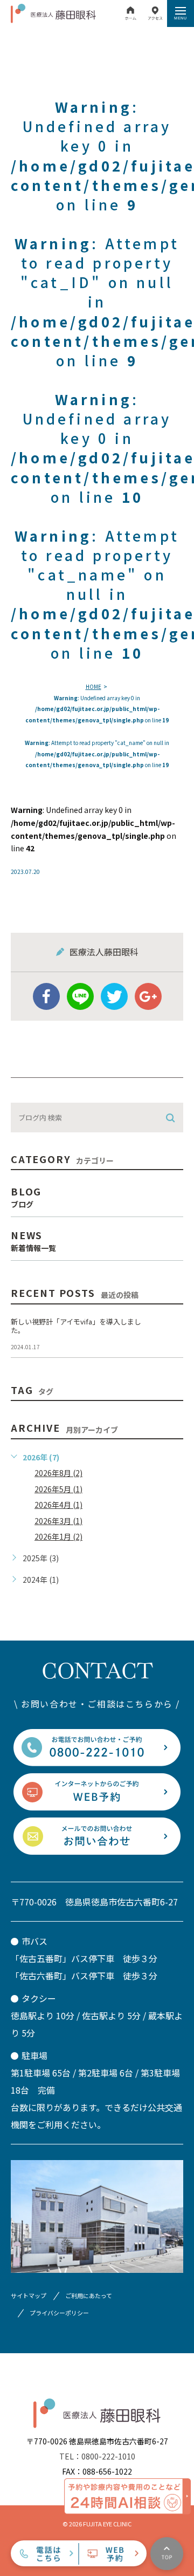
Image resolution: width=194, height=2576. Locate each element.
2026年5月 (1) (58, 1489)
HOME (93, 686)
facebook (46, 996)
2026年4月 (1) (58, 1505)
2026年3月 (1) (58, 1521)
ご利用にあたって (89, 2295)
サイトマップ (29, 2295)
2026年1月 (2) (58, 1536)
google (148, 996)
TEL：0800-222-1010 (97, 2456)
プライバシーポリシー (59, 2313)
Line (80, 996)
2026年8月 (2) (58, 1473)
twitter (114, 996)
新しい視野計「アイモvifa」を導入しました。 (76, 1326)
